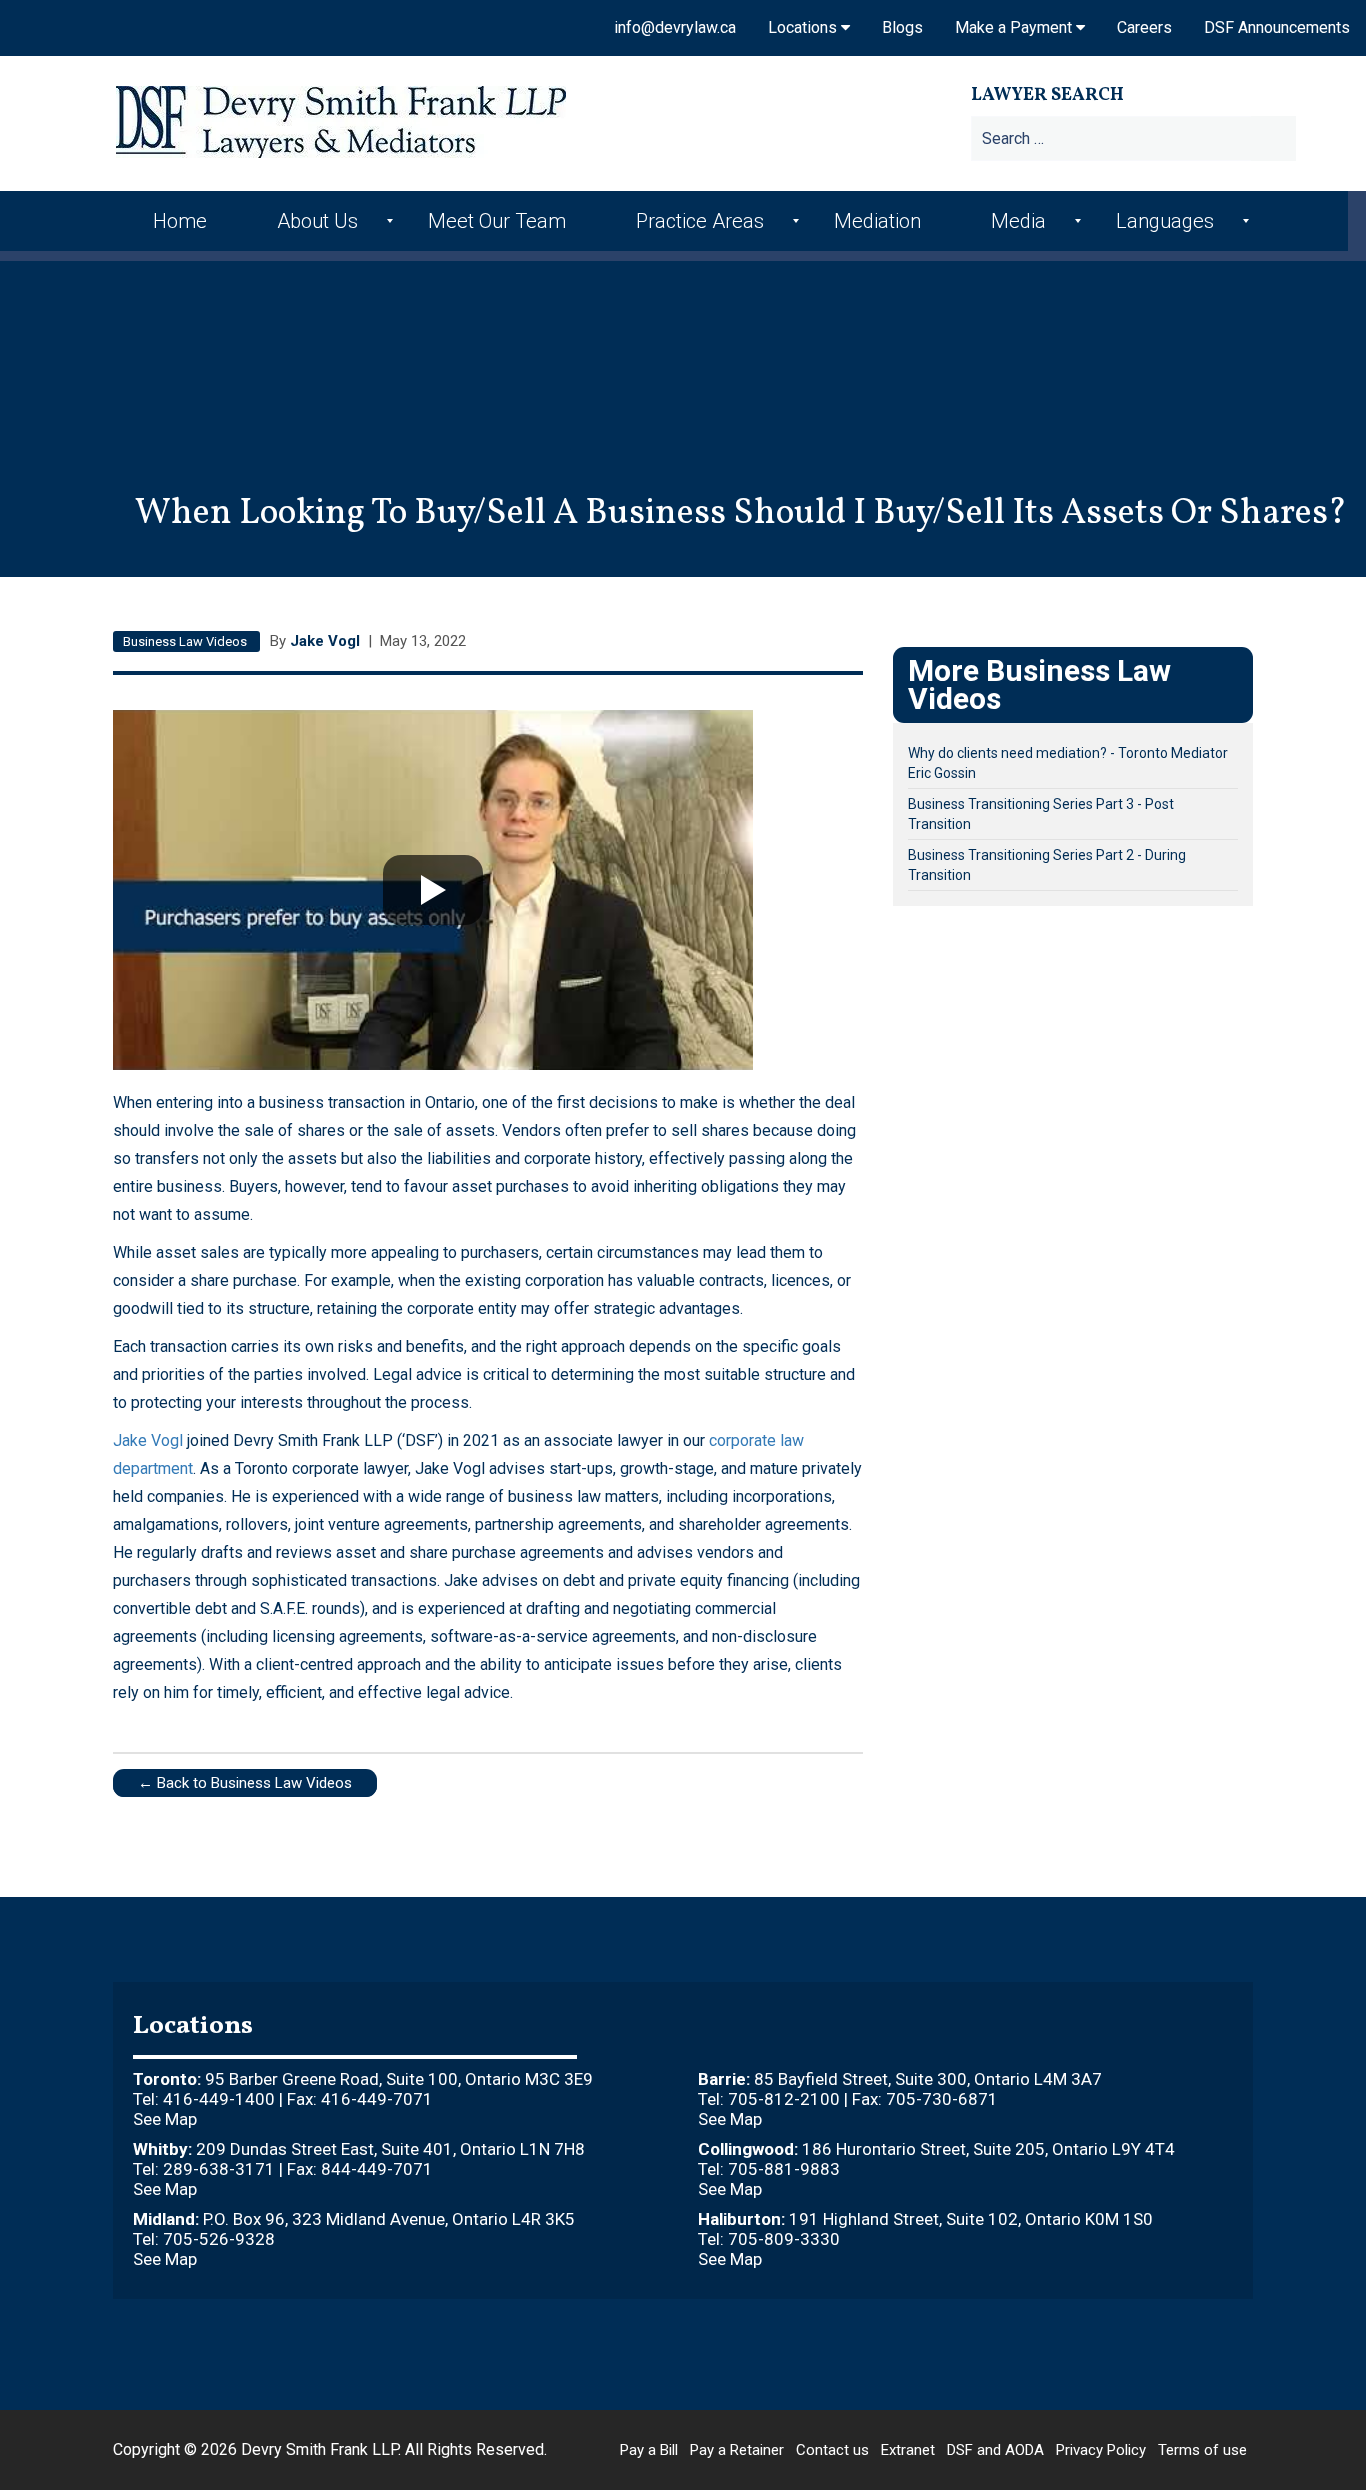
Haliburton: (741, 2219)
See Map (165, 2119)
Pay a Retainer (737, 2450)
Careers (1144, 27)
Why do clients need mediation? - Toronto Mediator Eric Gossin (1068, 763)
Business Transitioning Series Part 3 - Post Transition (1041, 814)
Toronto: (167, 2079)
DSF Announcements (1277, 27)
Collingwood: (748, 2149)
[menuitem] (185, 221)
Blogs (902, 27)
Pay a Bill (649, 2450)
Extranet (908, 2450)
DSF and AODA (995, 2450)
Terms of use (1202, 2450)
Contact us (832, 2450)
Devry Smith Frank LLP (319, 2449)
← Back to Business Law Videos (245, 1783)
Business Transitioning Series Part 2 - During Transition (1047, 865)
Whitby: (162, 2149)
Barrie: (724, 2079)
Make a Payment (1015, 27)
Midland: (166, 2219)
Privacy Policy (1101, 2450)
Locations (804, 27)
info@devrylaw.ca (675, 27)
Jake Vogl (327, 641)
